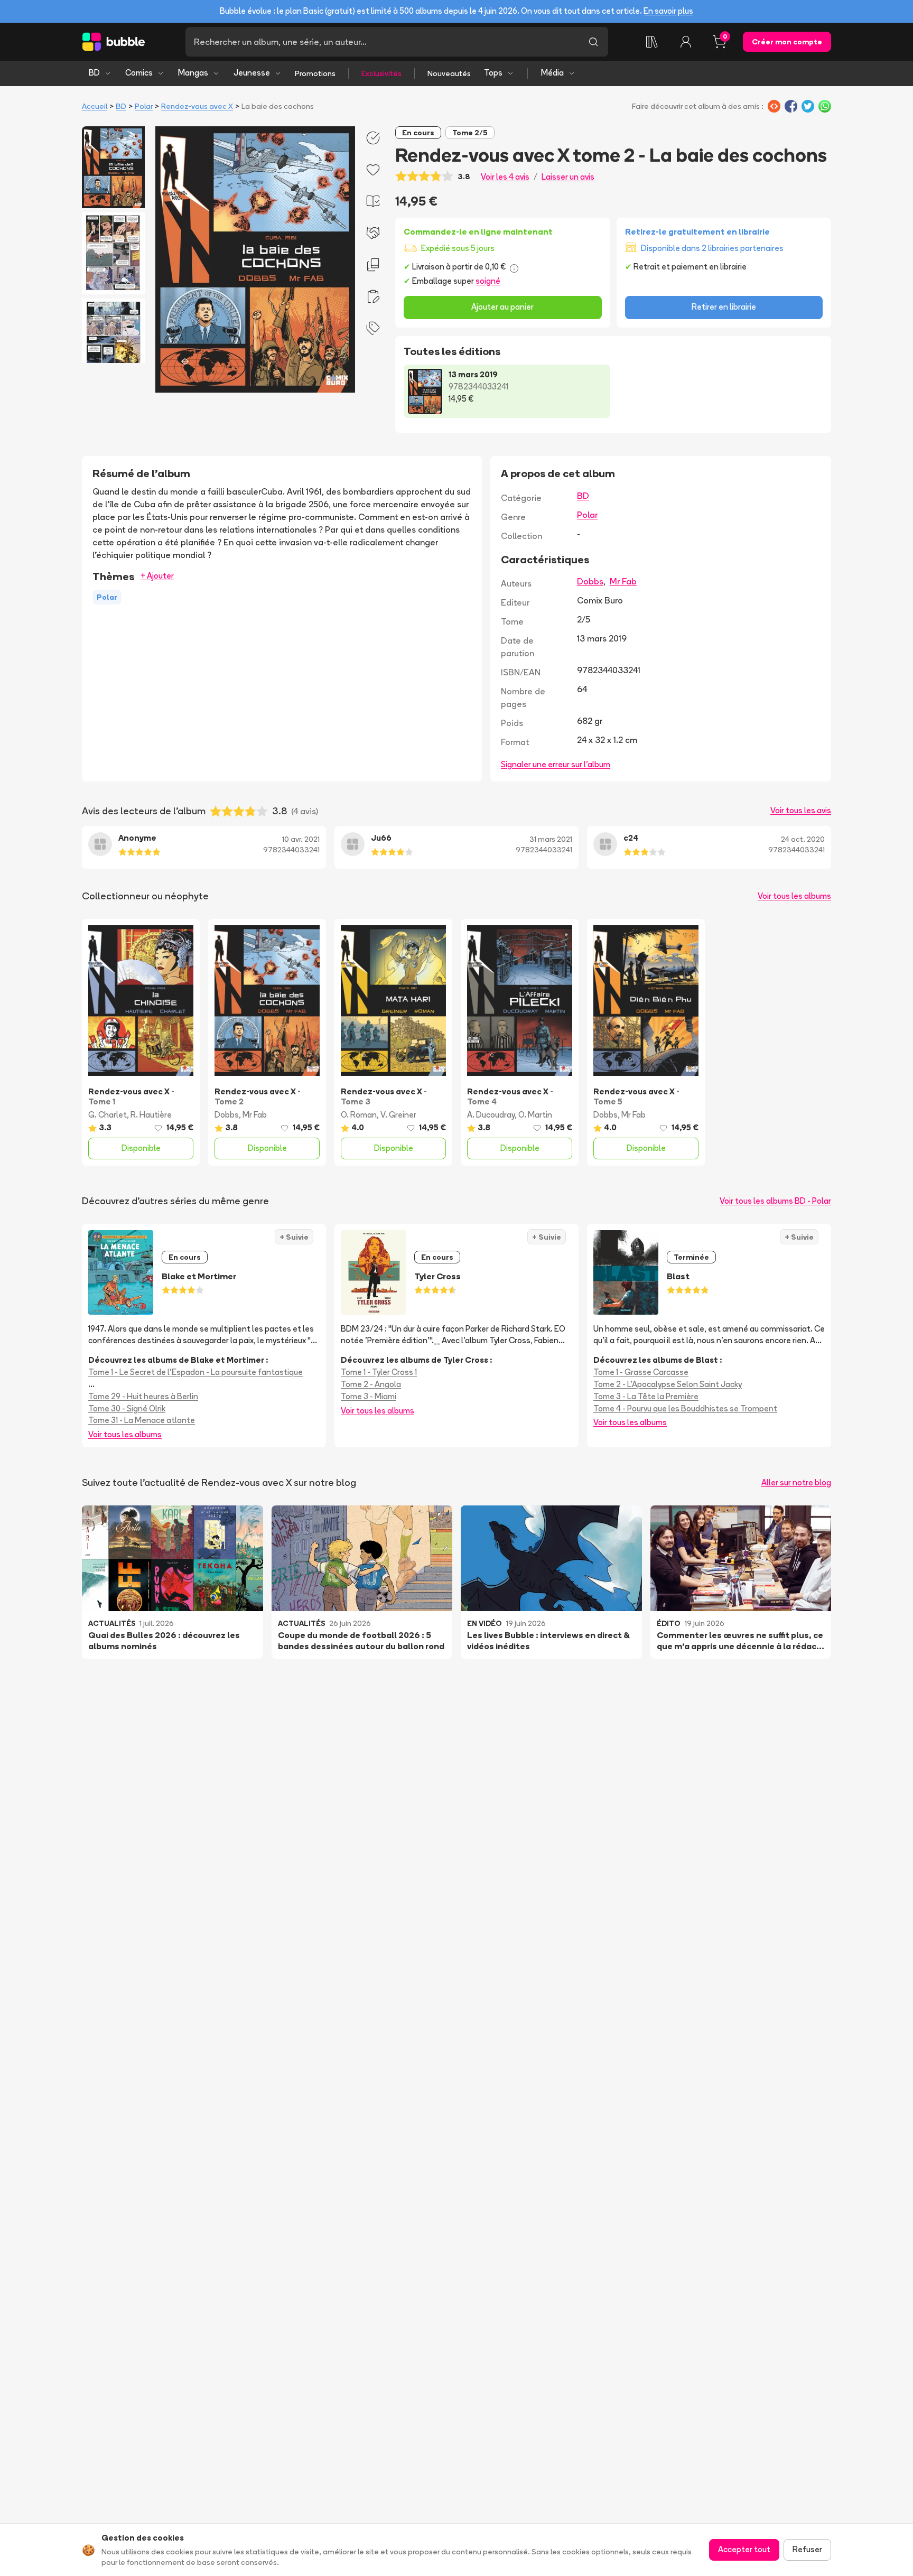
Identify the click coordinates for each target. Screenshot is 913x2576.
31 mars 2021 (551, 839)
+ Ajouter (157, 576)
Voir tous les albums (794, 896)
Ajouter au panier (502, 307)
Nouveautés (449, 73)
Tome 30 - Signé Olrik (127, 1408)
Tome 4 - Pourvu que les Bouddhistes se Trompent (685, 1408)
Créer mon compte (787, 42)
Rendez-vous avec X (197, 106)
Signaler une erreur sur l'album (556, 764)
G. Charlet (108, 1115)
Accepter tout (744, 2549)
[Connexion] (686, 42)
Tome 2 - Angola (371, 1384)
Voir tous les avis (801, 810)
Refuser (807, 2549)
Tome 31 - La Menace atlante (142, 1420)
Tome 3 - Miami (369, 1396)
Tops (493, 73)
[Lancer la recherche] (593, 42)
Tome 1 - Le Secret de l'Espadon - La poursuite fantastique (195, 1372)
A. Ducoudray (491, 1115)
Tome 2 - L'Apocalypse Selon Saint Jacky (668, 1384)
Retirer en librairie (724, 307)
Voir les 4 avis (505, 177)
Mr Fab (623, 581)
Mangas (193, 73)
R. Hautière (151, 1115)
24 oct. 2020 (803, 839)
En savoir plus (668, 11)
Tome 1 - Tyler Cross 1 (379, 1372)
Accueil (95, 106)
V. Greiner (398, 1115)
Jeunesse (252, 73)
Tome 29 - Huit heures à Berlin (143, 1396)
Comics (139, 73)
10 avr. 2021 (301, 839)
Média (552, 73)
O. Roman (359, 1115)
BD (94, 73)
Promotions (315, 73)
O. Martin (535, 1115)
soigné (488, 281)
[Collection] (652, 42)
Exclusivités (381, 73)
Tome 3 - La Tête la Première (646, 1396)
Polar (144, 106)
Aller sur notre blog (796, 1482)
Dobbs (590, 581)
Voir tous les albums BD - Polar (775, 1201)
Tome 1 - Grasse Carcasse (641, 1372)
